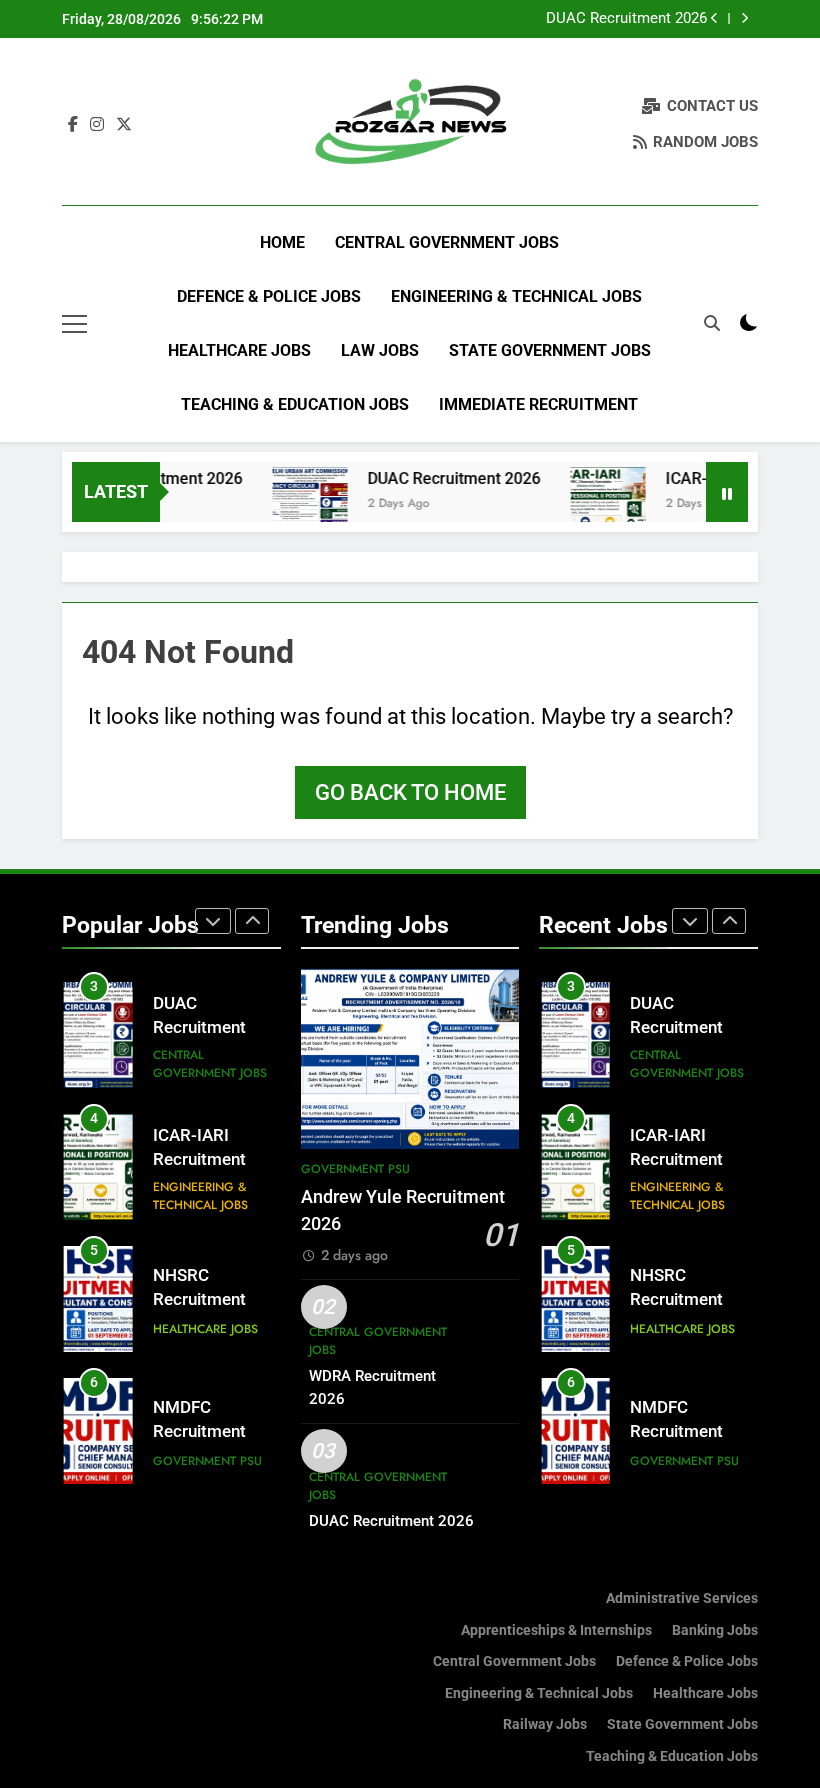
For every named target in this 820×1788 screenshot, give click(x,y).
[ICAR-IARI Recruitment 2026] (589, 504)
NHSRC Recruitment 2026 (199, 1300)
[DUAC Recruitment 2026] (291, 504)
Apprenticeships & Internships (556, 1630)
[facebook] (73, 125)
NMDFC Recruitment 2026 (199, 1432)
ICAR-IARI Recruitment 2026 (199, 1160)
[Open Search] (712, 323)
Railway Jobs (545, 1724)
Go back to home (410, 792)
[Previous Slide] (714, 18)
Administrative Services (682, 1598)
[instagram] (97, 125)
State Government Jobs (550, 350)
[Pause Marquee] (727, 492)
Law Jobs (380, 350)
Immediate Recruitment (538, 404)
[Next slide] (744, 18)
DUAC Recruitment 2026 (626, 19)
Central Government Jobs (447, 242)
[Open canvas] (74, 324)
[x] (124, 125)
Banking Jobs (715, 1630)
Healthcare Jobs (239, 350)
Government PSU (207, 1461)
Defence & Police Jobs (269, 296)
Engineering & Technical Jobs (516, 296)
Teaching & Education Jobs (295, 404)
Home (282, 242)
